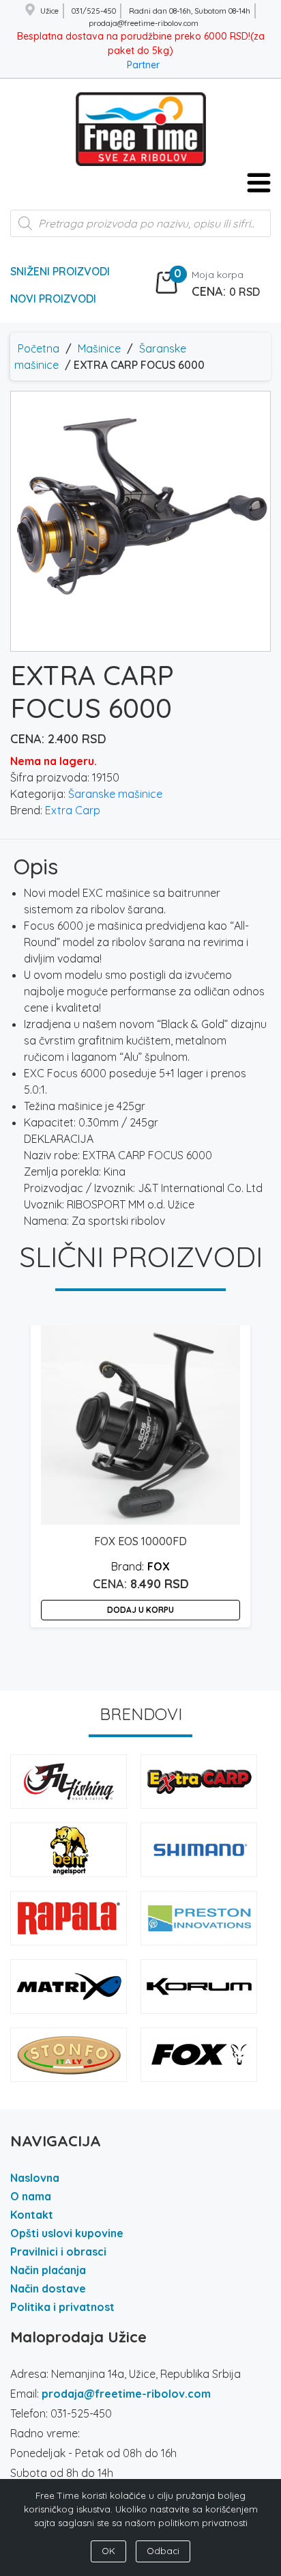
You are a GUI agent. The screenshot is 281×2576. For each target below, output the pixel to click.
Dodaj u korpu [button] (140, 1610)
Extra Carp (73, 810)
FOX (159, 1566)
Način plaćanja (48, 2270)
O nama (31, 2196)
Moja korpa (218, 275)
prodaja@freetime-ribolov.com (126, 2394)
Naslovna (35, 2178)
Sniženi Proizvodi (60, 271)
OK (108, 2551)
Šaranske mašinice (115, 794)
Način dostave (48, 2288)
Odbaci (163, 2551)
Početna (39, 348)
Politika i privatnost (62, 2307)
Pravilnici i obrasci (58, 2252)
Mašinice (99, 348)
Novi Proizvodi (53, 299)
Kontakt (32, 2215)
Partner (143, 65)
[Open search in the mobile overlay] (140, 230)
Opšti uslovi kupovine (67, 2233)
